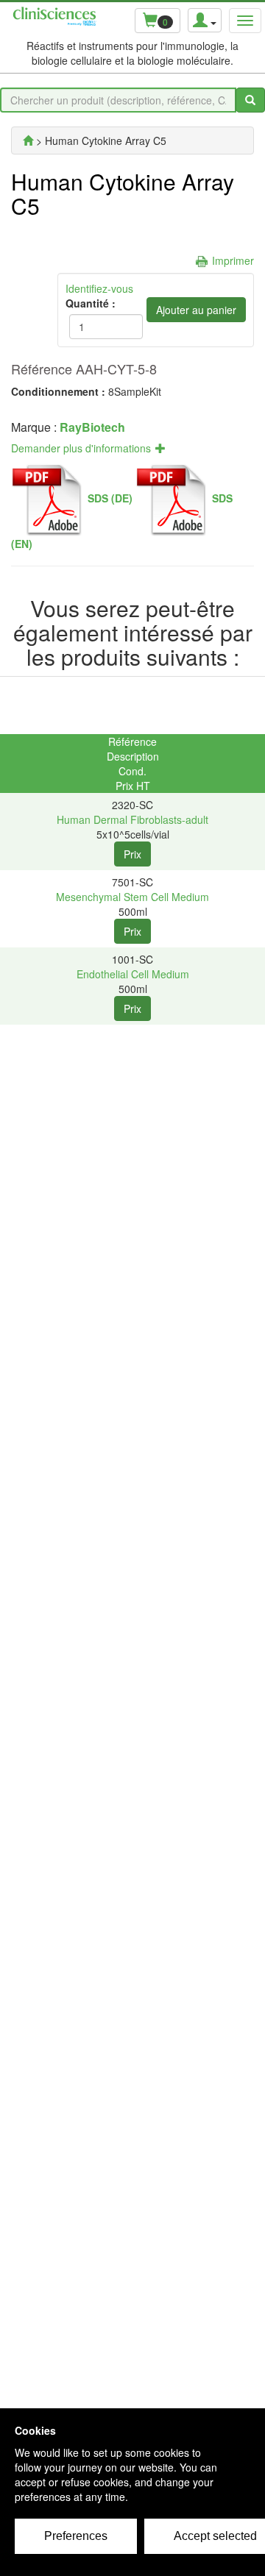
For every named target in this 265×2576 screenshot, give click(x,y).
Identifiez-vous (99, 288)
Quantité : (91, 303)
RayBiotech (92, 427)
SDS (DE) (110, 498)
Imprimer (233, 260)
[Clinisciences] (28, 140)
